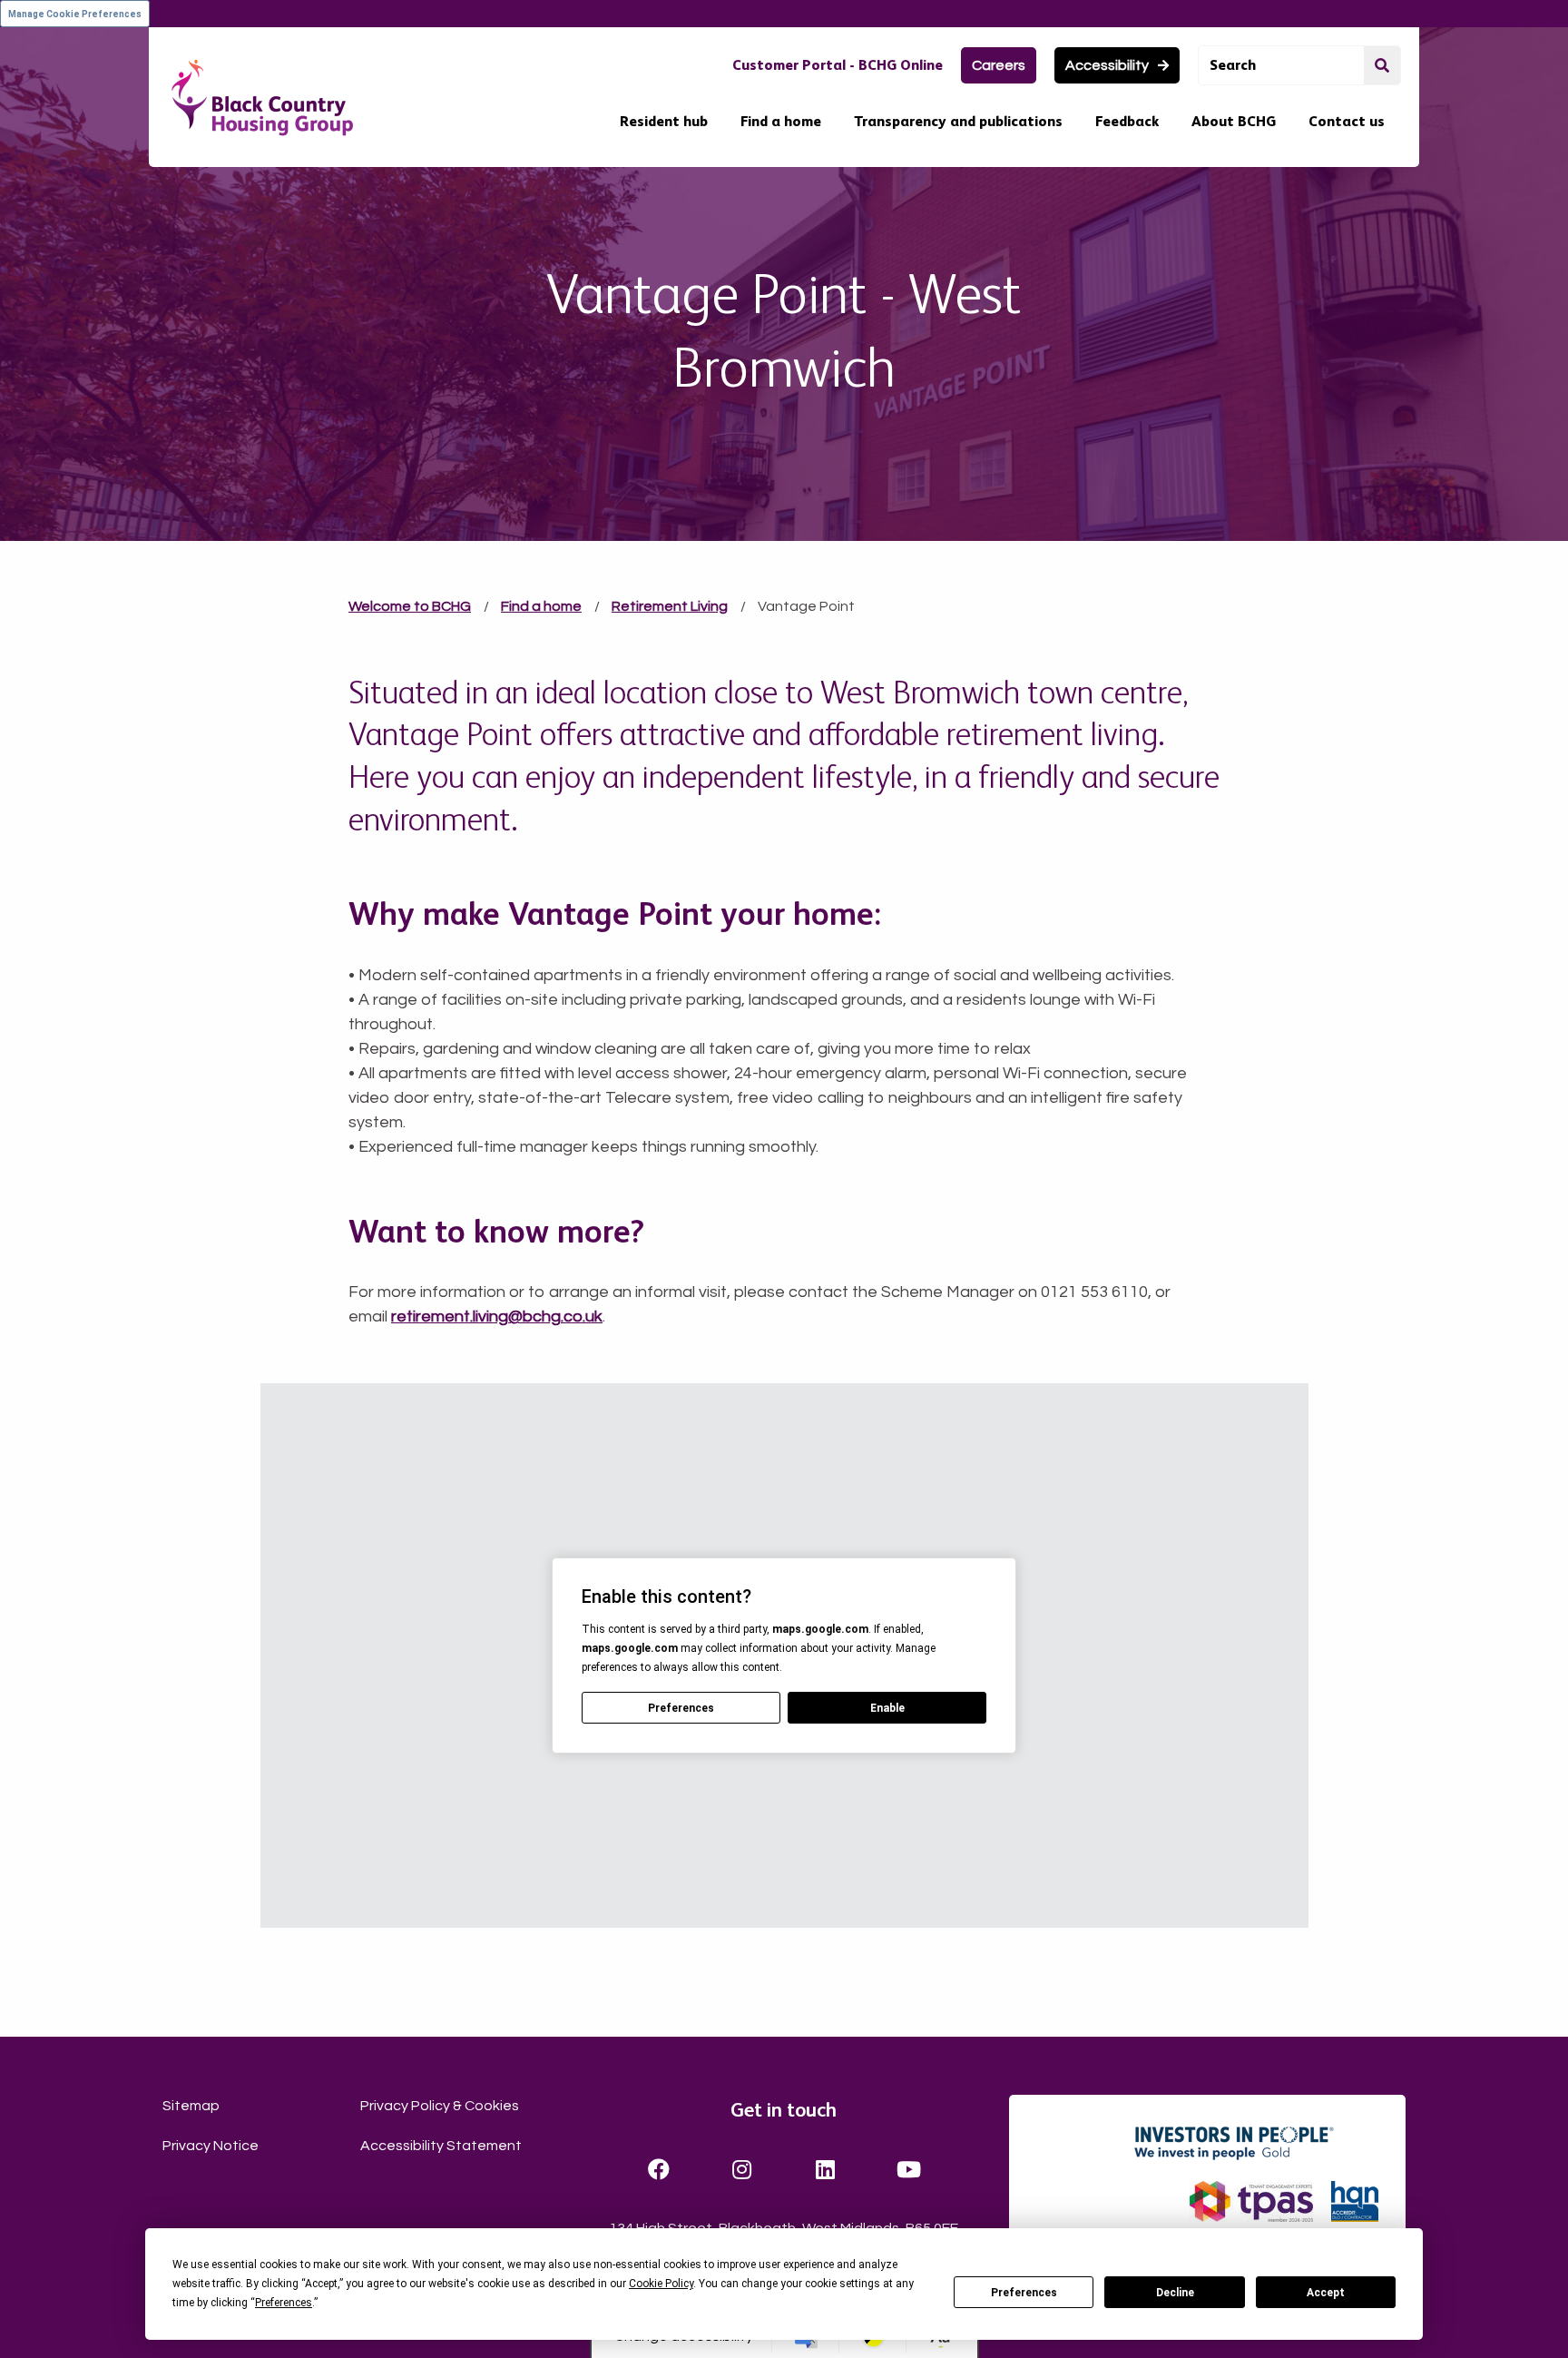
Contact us (1347, 121)
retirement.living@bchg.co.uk (497, 1317)
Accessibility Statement (441, 2146)
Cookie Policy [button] (661, 2284)
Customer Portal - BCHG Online (838, 65)
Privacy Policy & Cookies (440, 2106)
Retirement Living (670, 606)
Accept (1326, 2293)
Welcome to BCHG (410, 606)
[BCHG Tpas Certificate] (1251, 2201)
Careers (999, 65)
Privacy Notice (211, 2146)
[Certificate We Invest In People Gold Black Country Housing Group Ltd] (1255, 2142)
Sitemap (191, 2106)
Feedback (1127, 121)
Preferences (1024, 2293)
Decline (1175, 2293)
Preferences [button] (284, 2303)
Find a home (781, 121)
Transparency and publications (958, 121)
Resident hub (664, 121)
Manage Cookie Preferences (75, 14)
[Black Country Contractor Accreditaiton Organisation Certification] (1355, 2201)
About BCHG (1234, 121)
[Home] (262, 98)
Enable (887, 1708)
